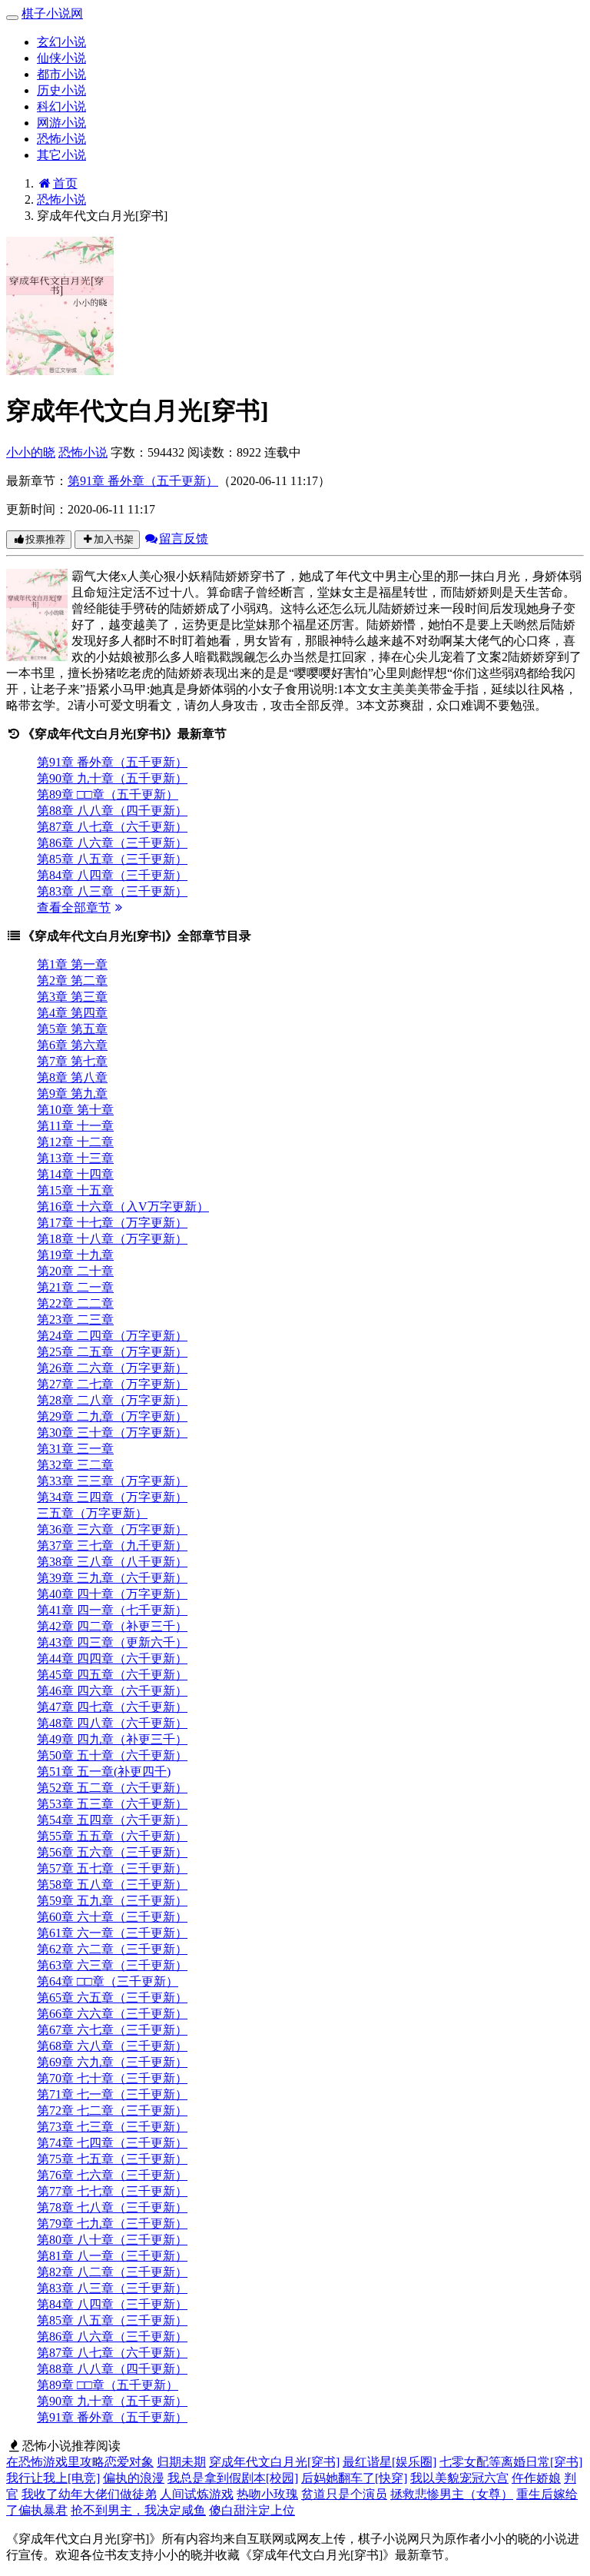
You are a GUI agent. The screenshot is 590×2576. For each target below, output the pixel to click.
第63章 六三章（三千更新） (112, 1965)
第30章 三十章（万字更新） (112, 1433)
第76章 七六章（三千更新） (112, 2175)
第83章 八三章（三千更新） (112, 891)
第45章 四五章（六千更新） (112, 1675)
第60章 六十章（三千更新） (112, 1917)
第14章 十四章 (75, 1174)
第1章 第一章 (72, 964)
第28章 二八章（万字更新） (112, 1400)
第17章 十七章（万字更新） (112, 1223)
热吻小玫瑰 (267, 2494)
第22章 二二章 (75, 1303)
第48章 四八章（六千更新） (112, 1723)
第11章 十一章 (75, 1126)
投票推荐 (45, 539)
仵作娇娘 (536, 2478)
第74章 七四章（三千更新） (112, 2143)
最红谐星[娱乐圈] (389, 2462)
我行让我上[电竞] (53, 2478)
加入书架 (114, 539)
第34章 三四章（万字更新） (112, 1497)
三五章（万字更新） (92, 1513)
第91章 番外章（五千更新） (143, 481)
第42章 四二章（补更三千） (112, 1626)
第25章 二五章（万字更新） (112, 1352)
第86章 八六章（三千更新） (112, 843)
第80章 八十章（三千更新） (112, 2240)
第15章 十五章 (75, 1190)
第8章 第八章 (72, 1077)
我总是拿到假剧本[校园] (233, 2478)
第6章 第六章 (72, 1045)
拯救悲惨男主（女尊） (452, 2494)
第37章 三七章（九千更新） (112, 1546)
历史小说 (61, 90)
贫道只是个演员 (344, 2494)
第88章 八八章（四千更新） (112, 811)
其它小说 (61, 155)
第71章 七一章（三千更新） (112, 2094)
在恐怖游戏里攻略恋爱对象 (80, 2462)
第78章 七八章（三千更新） (112, 2207)
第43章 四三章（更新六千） (112, 1642)
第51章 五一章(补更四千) (104, 1772)
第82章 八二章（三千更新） (112, 2272)
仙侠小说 (61, 58)
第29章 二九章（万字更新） (112, 1416)
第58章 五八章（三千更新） (112, 1885)
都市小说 (61, 74)
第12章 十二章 (75, 1142)
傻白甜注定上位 (252, 2510)
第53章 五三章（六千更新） (112, 1804)
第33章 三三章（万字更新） (112, 1481)
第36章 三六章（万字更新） (112, 1529)
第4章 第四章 (72, 1013)
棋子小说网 (52, 13)
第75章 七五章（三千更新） (112, 2159)
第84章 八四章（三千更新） (112, 875)
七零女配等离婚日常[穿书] (511, 2462)
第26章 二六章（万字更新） (112, 1368)
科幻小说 (61, 106)
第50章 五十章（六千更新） (112, 1755)
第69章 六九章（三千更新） (112, 2062)
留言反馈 (184, 538)
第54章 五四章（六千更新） (112, 1820)
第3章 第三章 (72, 997)
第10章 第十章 (75, 1110)
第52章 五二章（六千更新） (112, 1788)
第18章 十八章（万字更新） (112, 1239)
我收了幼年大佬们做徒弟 (89, 2494)
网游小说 (61, 123)
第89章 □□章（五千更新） (108, 794)
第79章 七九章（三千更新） (112, 2224)
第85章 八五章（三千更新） (112, 859)
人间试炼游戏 (197, 2494)
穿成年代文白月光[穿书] (274, 2462)
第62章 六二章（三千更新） (112, 1949)
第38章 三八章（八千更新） (112, 1562)
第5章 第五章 (72, 1029)
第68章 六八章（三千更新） (112, 2046)
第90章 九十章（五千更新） (112, 778)
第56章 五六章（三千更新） (112, 1852)
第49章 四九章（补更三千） (112, 1739)
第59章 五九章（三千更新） (112, 1901)
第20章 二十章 (75, 1271)
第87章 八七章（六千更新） (112, 827)
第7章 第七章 (72, 1061)
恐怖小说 (61, 139)
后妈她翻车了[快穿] (354, 2478)
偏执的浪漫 (134, 2478)
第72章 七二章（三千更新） (112, 2111)
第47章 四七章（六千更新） (112, 1707)
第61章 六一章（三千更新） (112, 1933)
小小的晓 (31, 452)
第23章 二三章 (75, 1320)
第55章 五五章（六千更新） (112, 1836)
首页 (65, 183)
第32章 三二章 (75, 1465)
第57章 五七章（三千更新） (112, 1868)
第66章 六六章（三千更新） (112, 2014)
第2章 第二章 (72, 981)
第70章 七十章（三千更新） (112, 2078)
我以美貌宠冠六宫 (459, 2478)
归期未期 (181, 2462)
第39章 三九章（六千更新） (112, 1578)
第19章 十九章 (75, 1255)
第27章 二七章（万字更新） (112, 1384)
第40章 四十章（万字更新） (112, 1594)
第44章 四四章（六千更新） (112, 1659)
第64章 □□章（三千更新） (108, 1981)
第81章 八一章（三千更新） (112, 2256)
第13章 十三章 (75, 1158)
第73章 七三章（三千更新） (112, 2127)
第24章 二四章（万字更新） (112, 1336)
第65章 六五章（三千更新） (112, 1998)
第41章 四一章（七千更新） (112, 1610)
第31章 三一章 (75, 1449)
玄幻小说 (61, 42)
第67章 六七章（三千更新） (112, 2030)
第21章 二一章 (75, 1287)
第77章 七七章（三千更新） (112, 2191)
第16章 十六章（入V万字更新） (123, 1207)
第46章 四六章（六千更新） (112, 1691)
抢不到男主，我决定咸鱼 (138, 2510)
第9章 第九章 (72, 1094)
